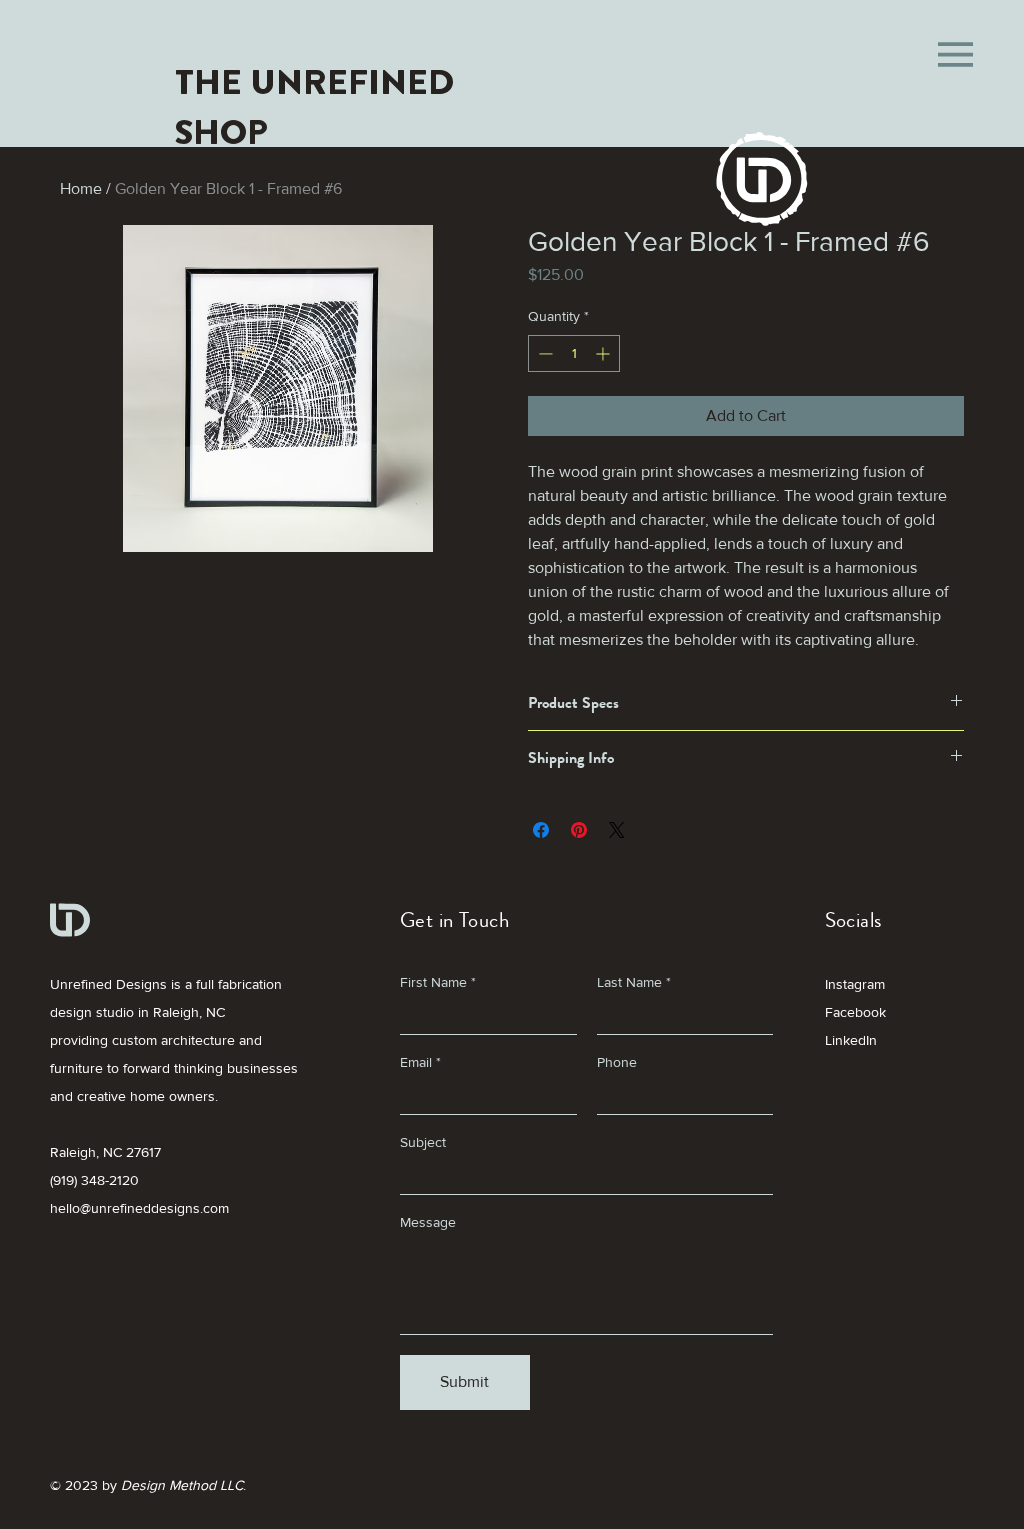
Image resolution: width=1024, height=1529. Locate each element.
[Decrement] (543, 353)
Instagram (855, 984)
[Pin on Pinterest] (579, 830)
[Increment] (604, 353)
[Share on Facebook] (541, 830)
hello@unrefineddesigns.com (139, 1208)
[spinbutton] (574, 353)
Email (416, 1062)
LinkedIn (851, 1040)
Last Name (629, 982)
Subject (423, 1142)
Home (81, 188)
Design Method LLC (182, 1485)
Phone (617, 1062)
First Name (433, 982)
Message (428, 1222)
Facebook (855, 1012)
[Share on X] (617, 830)
